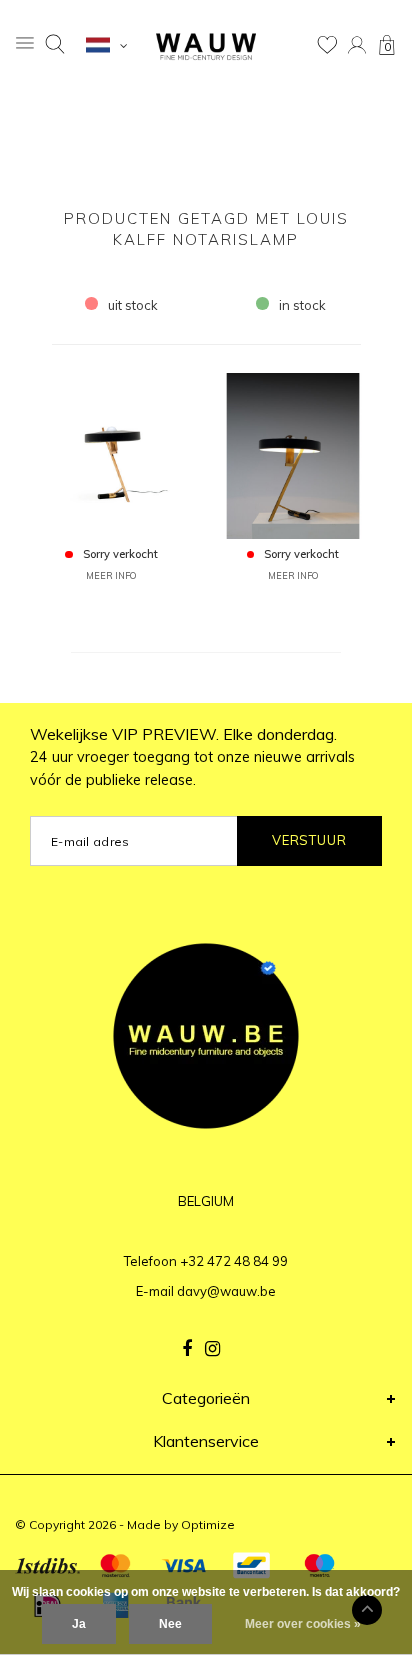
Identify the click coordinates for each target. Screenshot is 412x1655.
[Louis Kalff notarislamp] (111, 454)
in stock (302, 305)
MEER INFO (111, 575)
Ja (79, 1624)
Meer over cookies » (303, 1624)
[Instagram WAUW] (212, 1349)
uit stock (133, 305)
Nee (170, 1624)
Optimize (208, 1524)
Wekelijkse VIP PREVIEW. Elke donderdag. (192, 757)
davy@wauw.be (226, 1291)
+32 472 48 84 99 (234, 1261)
